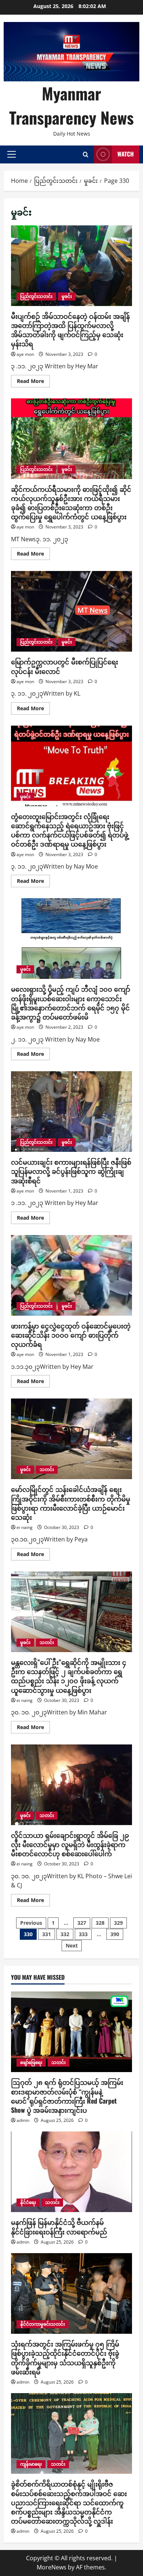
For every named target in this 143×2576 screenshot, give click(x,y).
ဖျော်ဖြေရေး (31, 2062)
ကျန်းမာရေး (31, 2464)
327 (82, 1923)
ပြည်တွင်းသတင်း (36, 296)
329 (118, 1923)
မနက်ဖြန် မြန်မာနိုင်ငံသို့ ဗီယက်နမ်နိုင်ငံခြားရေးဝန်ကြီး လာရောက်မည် (59, 2227)
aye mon (25, 354)
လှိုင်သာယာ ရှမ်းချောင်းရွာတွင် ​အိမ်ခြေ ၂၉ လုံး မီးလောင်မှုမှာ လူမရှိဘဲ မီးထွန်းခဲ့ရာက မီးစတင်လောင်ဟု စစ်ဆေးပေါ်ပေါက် (71, 1785)
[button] (12, 154)
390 (115, 1934)
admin (23, 2120)
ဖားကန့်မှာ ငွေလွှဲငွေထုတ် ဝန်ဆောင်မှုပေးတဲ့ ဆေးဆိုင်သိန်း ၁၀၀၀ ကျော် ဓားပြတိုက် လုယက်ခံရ (71, 1275)
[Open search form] (86, 154)
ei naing (25, 1527)
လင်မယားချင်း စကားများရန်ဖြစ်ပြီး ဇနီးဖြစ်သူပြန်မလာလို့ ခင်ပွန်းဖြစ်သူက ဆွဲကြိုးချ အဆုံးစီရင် (71, 1112)
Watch (126, 154)
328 (100, 1923)
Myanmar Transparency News (71, 105)
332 (65, 1934)
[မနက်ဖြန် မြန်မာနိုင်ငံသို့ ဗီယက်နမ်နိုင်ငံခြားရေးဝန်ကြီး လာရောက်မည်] (71, 2172)
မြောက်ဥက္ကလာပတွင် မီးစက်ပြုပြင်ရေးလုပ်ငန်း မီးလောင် (71, 611)
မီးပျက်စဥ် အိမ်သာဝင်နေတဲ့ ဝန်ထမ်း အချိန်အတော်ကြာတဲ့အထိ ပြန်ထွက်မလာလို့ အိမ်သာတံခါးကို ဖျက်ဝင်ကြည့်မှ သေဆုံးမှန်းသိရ (71, 266)
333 (83, 1934)
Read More (33, 382)
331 (47, 1934)
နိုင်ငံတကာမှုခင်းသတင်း (43, 2324)
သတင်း (47, 1469)
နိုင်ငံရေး (28, 2202)
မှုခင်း (67, 296)
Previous (31, 1923)
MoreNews (52, 2567)
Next (72, 1945)
